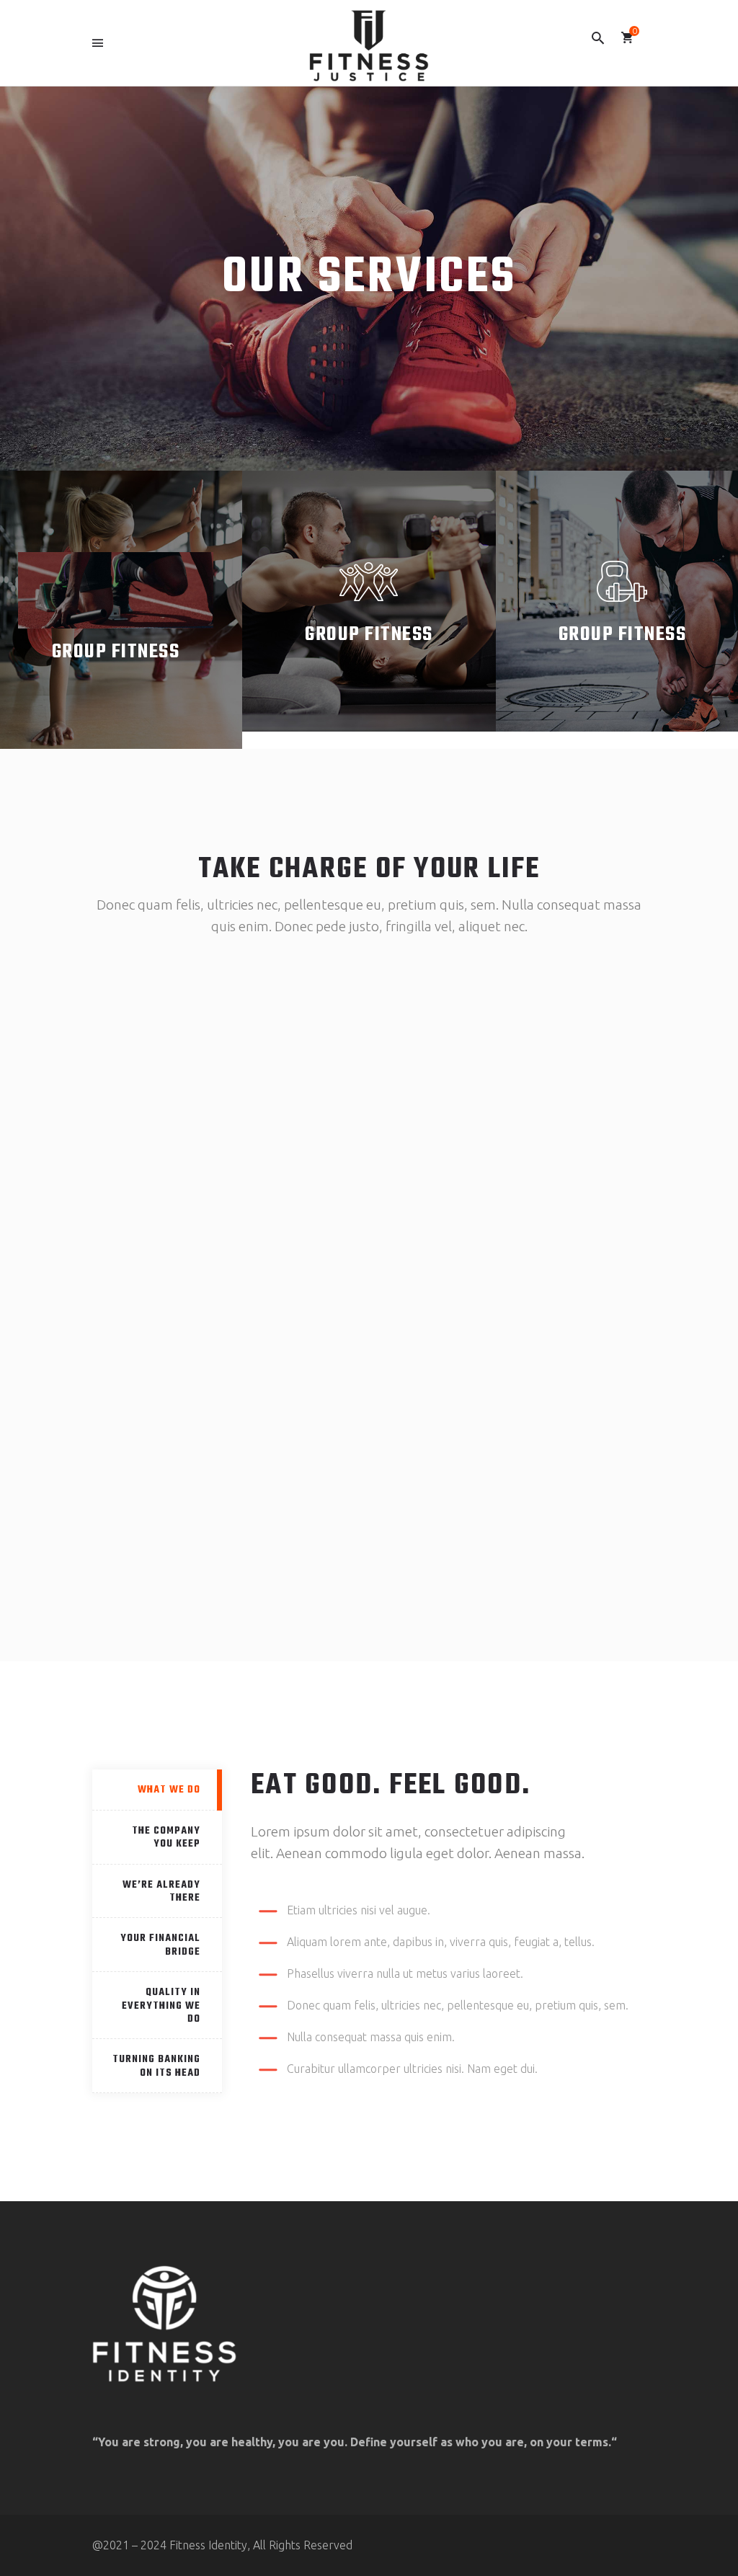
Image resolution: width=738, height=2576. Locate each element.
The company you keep (166, 1838)
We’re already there (161, 1892)
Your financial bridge (160, 1945)
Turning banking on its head (156, 2066)
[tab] (157, 1790)
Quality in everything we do (161, 2006)
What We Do (169, 1790)
